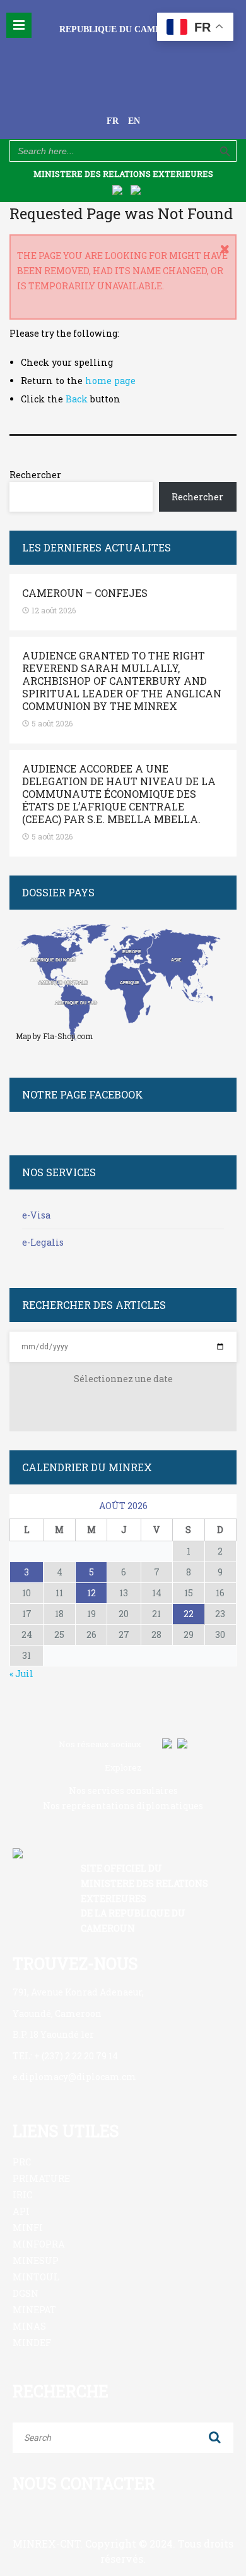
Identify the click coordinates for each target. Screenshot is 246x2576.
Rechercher (35, 475)
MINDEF (32, 2343)
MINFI (28, 2228)
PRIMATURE (41, 2178)
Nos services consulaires (123, 1791)
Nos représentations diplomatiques (123, 1806)
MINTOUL (36, 2277)
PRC (22, 2162)
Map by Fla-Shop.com (54, 1036)
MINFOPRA (39, 2244)
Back (77, 399)
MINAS (29, 2326)
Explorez (123, 1767)
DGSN (26, 2293)
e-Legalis (43, 1242)
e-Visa (36, 1215)
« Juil (21, 1674)
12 (91, 1593)
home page (110, 381)
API (21, 2211)
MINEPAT (34, 2310)
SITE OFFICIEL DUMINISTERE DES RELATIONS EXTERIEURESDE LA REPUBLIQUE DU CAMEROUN (144, 1898)
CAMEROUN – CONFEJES (85, 593)
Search (214, 2438)
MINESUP (36, 2260)
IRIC (22, 2195)
